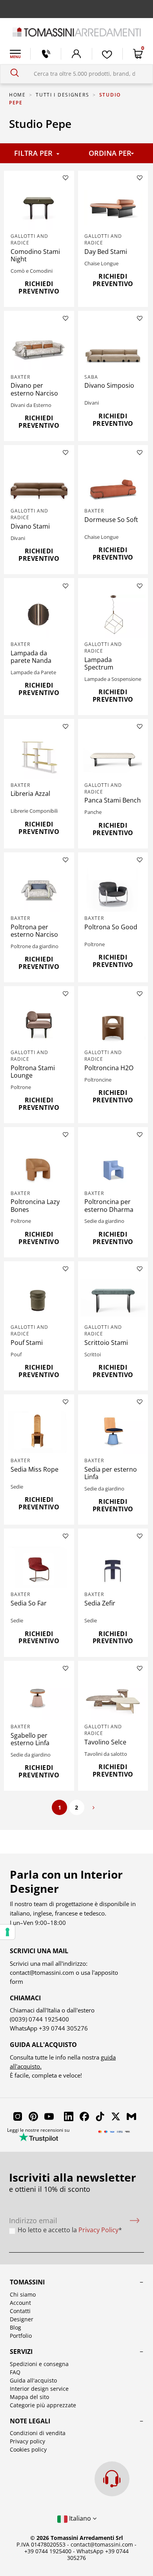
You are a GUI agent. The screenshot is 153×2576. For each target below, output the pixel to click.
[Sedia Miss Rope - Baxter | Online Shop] (39, 1432)
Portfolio (21, 2336)
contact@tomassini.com (42, 1972)
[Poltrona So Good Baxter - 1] (113, 890)
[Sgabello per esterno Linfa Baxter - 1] (39, 1698)
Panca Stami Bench (113, 800)
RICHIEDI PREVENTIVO (39, 287)
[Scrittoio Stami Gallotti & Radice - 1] (113, 1299)
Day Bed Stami (106, 252)
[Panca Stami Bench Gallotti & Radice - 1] (113, 757)
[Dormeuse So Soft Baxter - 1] (113, 483)
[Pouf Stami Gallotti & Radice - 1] (39, 1299)
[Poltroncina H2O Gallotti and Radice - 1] (113, 1024)
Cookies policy (28, 2449)
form (16, 1981)
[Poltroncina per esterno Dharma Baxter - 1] (113, 1165)
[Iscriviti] (135, 2221)
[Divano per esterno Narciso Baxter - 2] (39, 349)
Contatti (20, 2311)
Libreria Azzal (30, 794)
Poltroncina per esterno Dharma (109, 1205)
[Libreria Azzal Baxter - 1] (39, 757)
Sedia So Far (29, 1603)
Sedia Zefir (100, 1603)
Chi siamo (23, 2294)
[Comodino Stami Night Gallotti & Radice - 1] (39, 208)
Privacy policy (27, 2441)
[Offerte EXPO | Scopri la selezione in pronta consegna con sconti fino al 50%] (76, 9)
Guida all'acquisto (33, 2380)
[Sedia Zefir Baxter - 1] (113, 1567)
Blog (15, 2327)
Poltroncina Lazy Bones (35, 1205)
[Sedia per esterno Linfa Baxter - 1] (113, 1432)
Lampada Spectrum (99, 663)
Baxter (20, 377)
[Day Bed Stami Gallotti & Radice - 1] (113, 208)
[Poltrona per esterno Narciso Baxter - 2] (39, 890)
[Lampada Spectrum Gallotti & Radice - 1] (113, 616)
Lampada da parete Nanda (31, 657)
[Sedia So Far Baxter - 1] (39, 1567)
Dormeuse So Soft (111, 520)
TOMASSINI (27, 2282)
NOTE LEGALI (30, 2421)
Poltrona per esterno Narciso (34, 931)
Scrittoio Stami (106, 1343)
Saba (91, 377)
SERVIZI (21, 2352)
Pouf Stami (27, 1343)
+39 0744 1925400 (48, 2551)
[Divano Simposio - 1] (113, 349)
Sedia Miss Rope (35, 1469)
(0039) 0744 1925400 (39, 2019)
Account (20, 2303)
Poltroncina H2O (109, 1068)
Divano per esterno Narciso (34, 389)
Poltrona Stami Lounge (33, 1072)
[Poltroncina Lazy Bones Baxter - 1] (39, 1165)
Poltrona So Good (111, 927)
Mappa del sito (29, 2397)
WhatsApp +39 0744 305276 (98, 2554)
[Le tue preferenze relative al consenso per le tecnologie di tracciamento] (7, 1932)
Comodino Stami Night (35, 255)
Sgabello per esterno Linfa (30, 1739)
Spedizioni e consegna (39, 2364)
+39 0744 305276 (63, 2028)
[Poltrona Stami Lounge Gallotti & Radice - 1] (39, 1024)
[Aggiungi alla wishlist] (66, 178)
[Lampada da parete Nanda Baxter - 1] (39, 616)
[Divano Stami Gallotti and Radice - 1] (39, 483)
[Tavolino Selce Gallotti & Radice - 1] (113, 1698)
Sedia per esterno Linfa (111, 1473)
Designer (22, 2319)
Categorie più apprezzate (43, 2405)
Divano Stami (30, 526)
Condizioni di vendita (38, 2433)
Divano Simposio (109, 385)
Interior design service (39, 2389)
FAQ (15, 2372)
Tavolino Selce (105, 1742)
